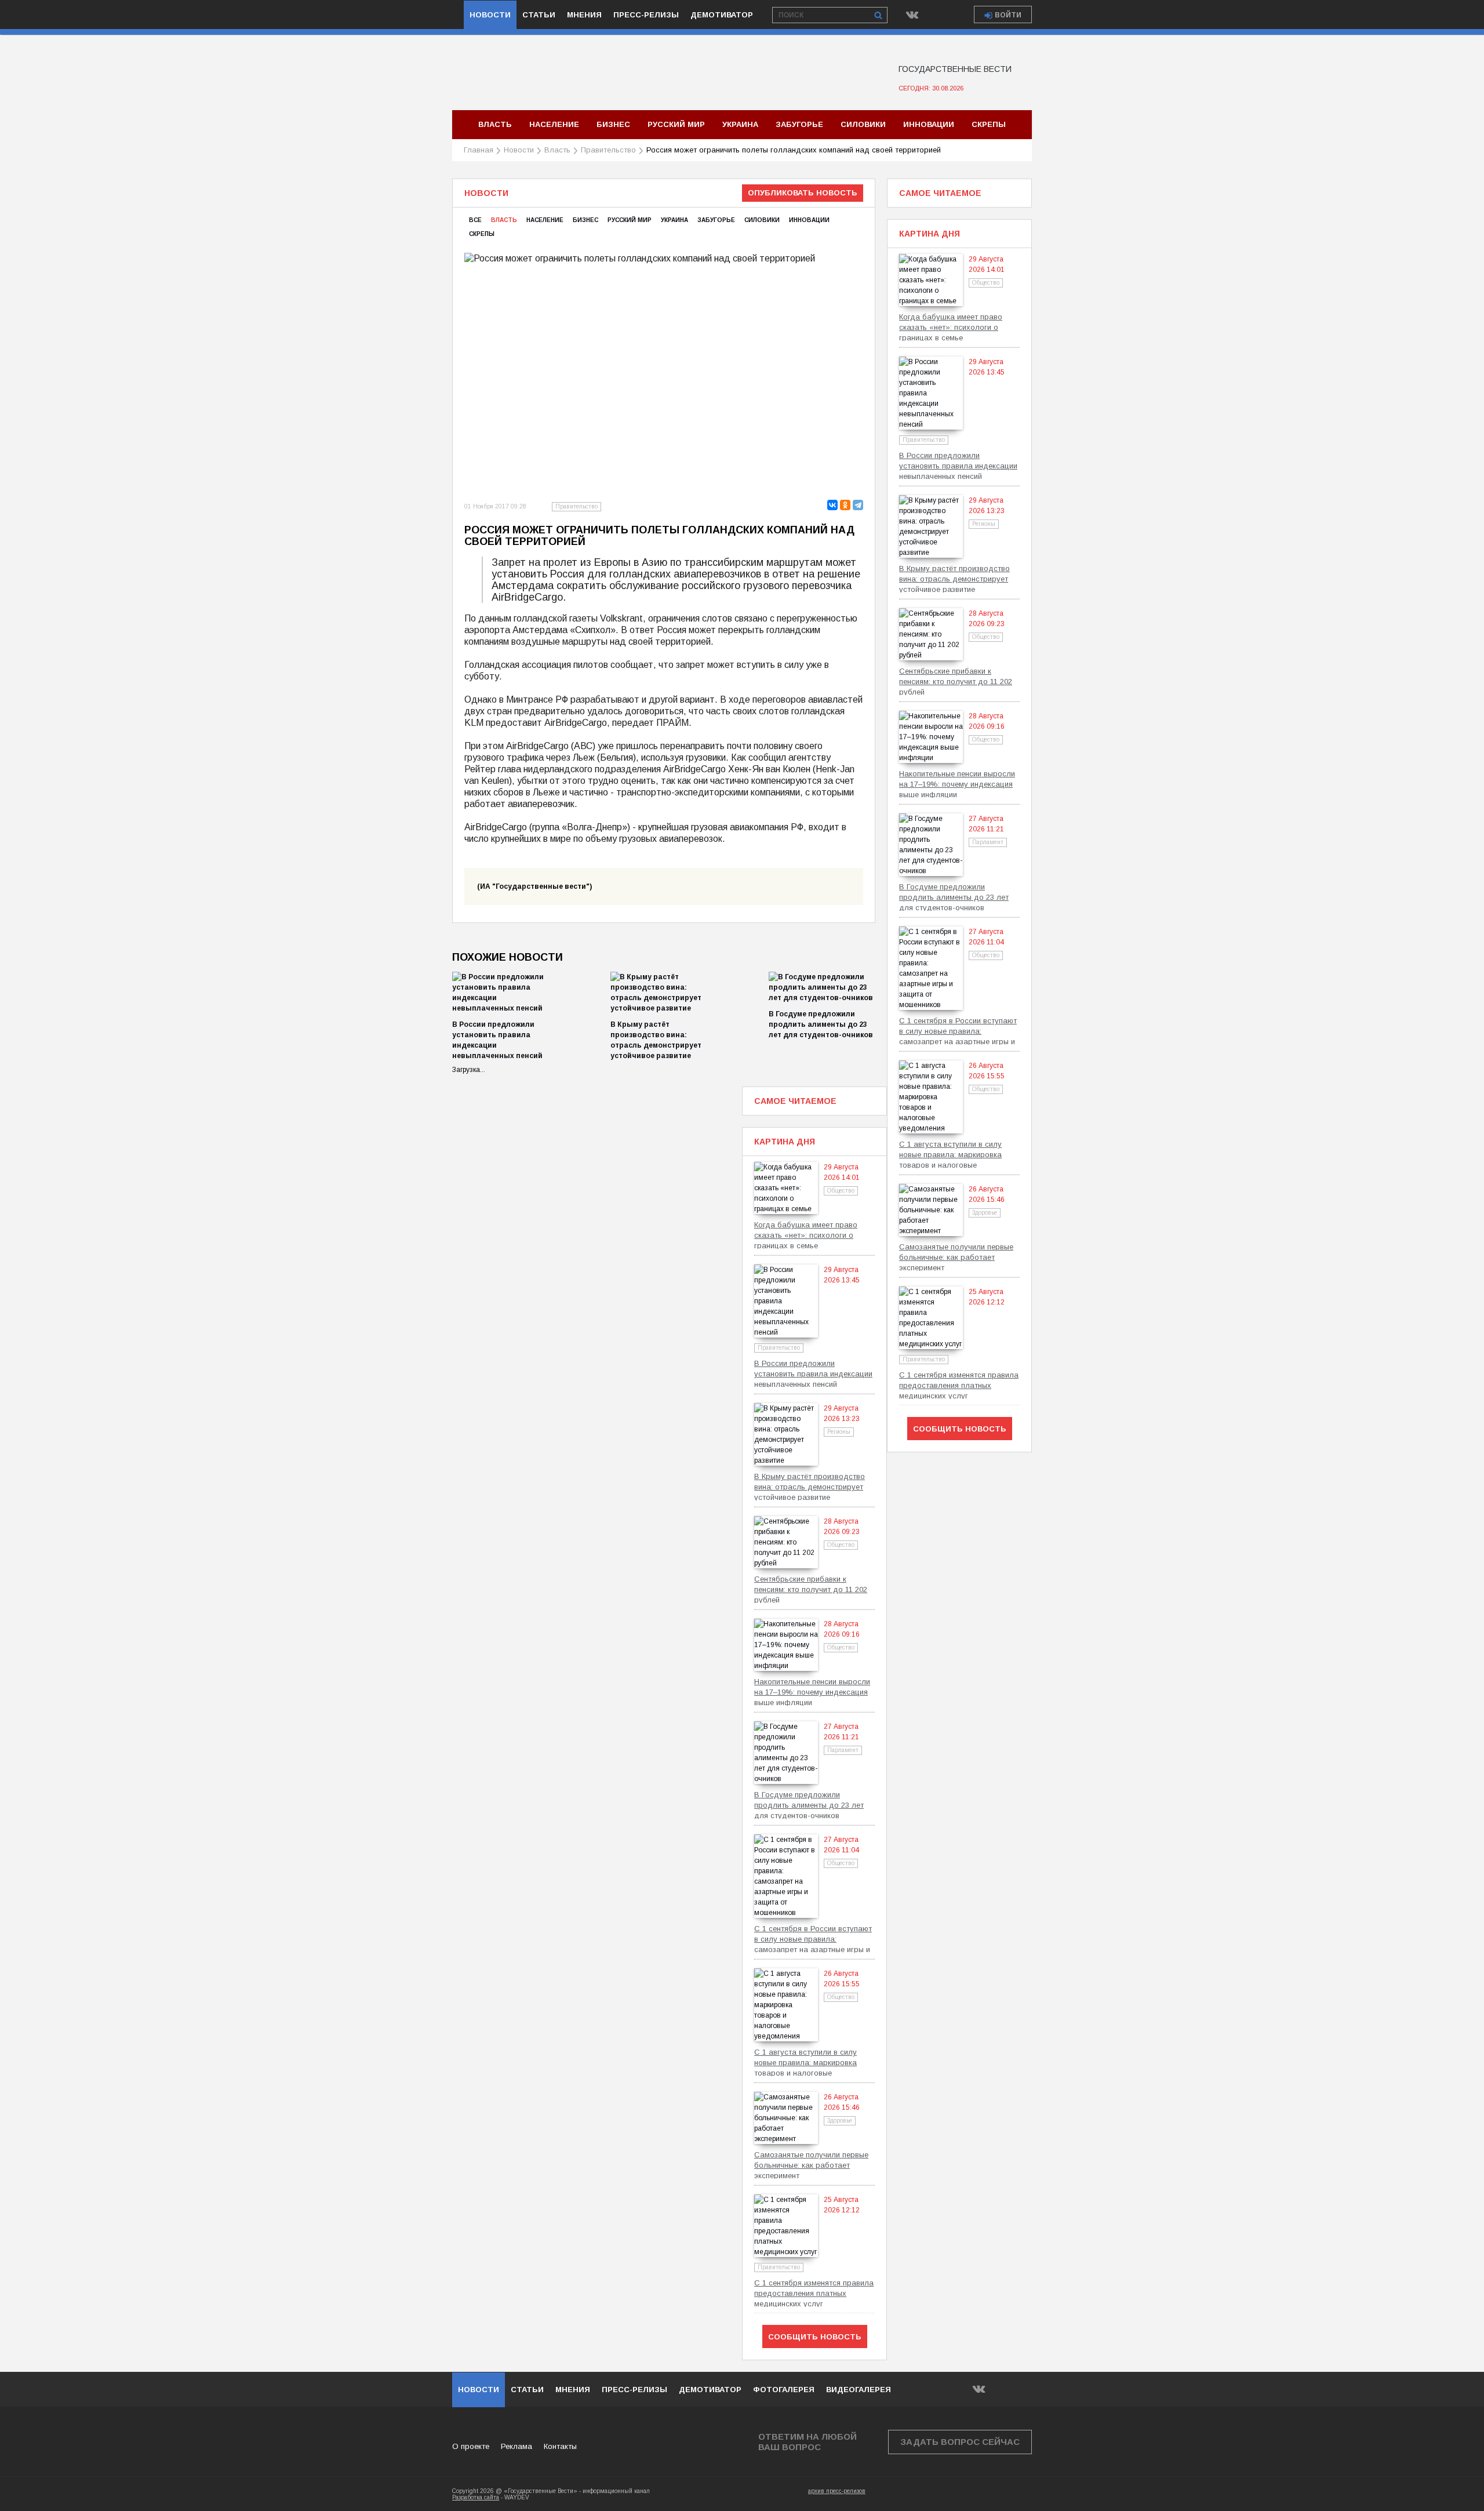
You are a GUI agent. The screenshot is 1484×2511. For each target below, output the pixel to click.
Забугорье (799, 124)
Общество (986, 283)
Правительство (608, 150)
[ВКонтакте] (832, 505)
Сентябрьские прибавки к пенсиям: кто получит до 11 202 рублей (956, 681)
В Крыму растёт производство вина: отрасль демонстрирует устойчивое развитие (954, 578)
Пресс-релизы (646, 15)
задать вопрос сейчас (960, 2442)
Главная (479, 150)
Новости (490, 15)
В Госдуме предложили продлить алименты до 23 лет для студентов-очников (821, 1024)
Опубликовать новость (803, 193)
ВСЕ (475, 220)
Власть (495, 124)
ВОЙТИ (1008, 15)
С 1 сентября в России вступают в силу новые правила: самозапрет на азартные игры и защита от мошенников (958, 1031)
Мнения (584, 15)
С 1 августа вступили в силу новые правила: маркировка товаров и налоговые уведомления (950, 1154)
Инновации (929, 124)
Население (554, 124)
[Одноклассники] (845, 505)
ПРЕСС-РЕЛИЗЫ (634, 2390)
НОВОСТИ (479, 2390)
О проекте (471, 2446)
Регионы (984, 524)
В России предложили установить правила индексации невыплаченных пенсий (958, 465)
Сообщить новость (960, 1429)
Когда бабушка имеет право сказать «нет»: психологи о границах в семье (951, 327)
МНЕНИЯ (573, 2390)
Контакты (560, 2446)
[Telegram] (858, 505)
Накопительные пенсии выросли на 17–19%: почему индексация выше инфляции (957, 784)
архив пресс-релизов (837, 2491)
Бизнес (613, 124)
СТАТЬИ (527, 2390)
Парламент (988, 842)
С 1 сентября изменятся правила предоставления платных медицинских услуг (959, 1385)
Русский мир (676, 124)
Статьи (539, 15)
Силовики (863, 124)
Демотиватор (722, 15)
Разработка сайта (476, 2497)
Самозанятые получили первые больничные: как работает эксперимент (956, 1257)
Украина (740, 124)
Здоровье (985, 1213)
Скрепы (989, 124)
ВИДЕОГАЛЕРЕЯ (859, 2390)
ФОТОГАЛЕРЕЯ (784, 2390)
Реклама (517, 2446)
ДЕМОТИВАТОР (710, 2390)
